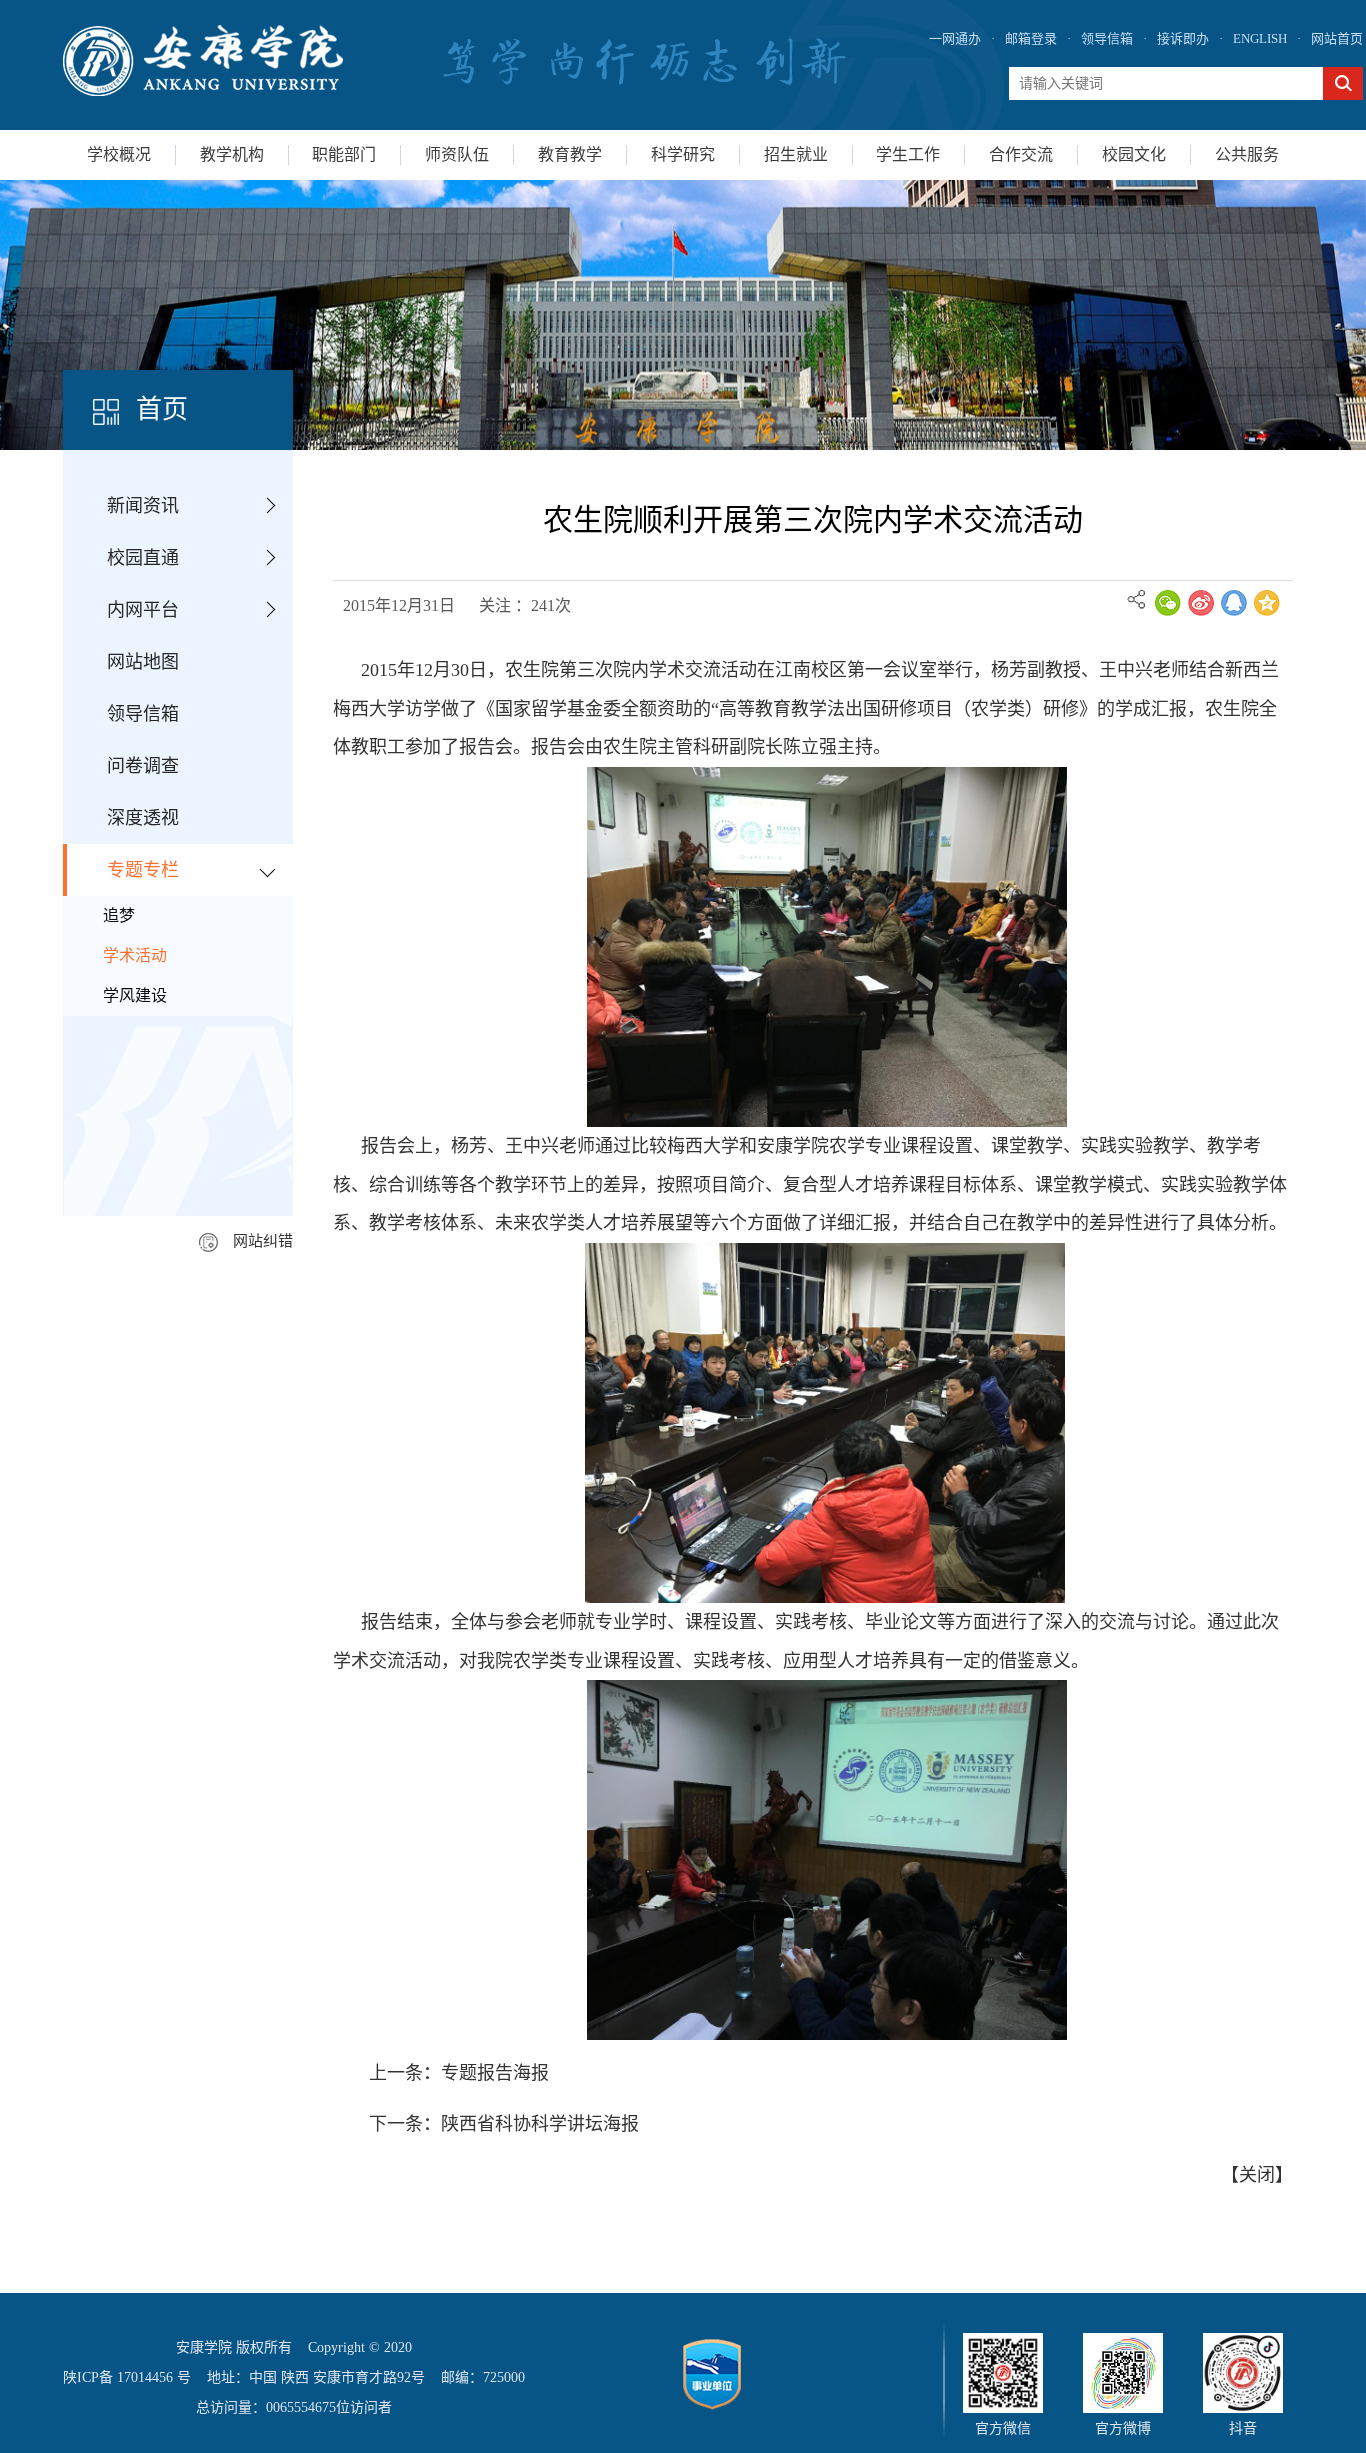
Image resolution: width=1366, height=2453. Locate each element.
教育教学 (570, 154)
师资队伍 (457, 154)
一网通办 (955, 38)
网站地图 (143, 662)
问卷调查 (143, 766)
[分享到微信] (1168, 603)
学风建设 (135, 995)
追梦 (119, 915)
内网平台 (143, 610)
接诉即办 (1183, 38)
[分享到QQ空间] (1267, 603)
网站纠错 (263, 1241)
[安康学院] (203, 60)
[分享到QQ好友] (1234, 603)
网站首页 (1337, 38)
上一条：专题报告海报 (459, 2073)
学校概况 (119, 154)
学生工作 (908, 154)
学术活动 (135, 955)
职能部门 (344, 154)
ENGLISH (1260, 38)
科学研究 (683, 154)
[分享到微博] (1201, 603)
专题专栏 (143, 870)
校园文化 (1134, 154)
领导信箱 (1107, 38)
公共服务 (1247, 154)
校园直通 (143, 558)
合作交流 (1021, 154)
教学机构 (232, 154)
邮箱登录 (1031, 38)
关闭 (1257, 2175)
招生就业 (796, 154)
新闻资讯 (143, 506)
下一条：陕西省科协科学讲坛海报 (504, 2124)
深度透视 (143, 818)
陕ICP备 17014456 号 (127, 2377)
